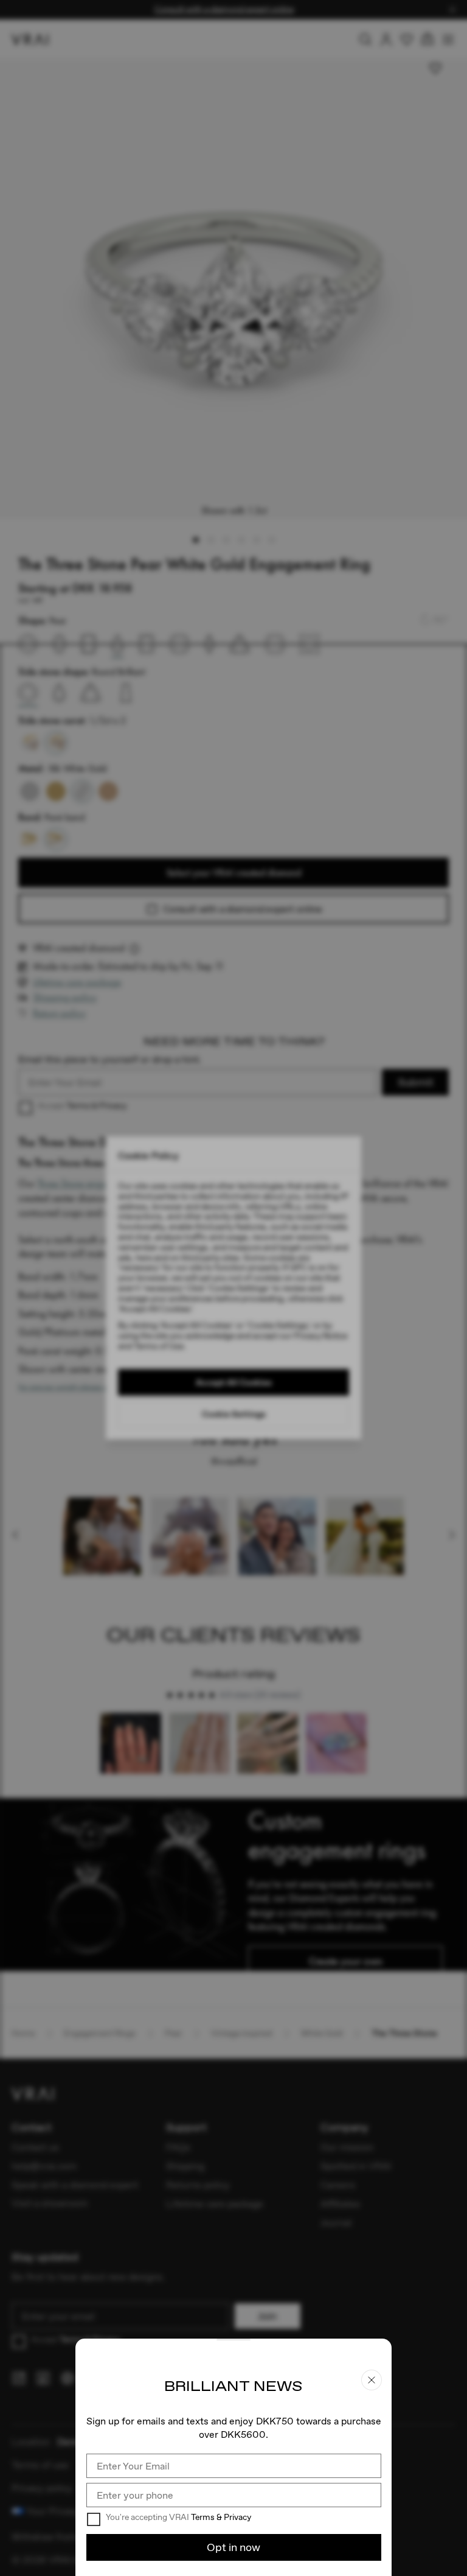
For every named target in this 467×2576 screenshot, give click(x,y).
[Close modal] (233, 1288)
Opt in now (233, 2547)
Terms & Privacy (221, 2517)
